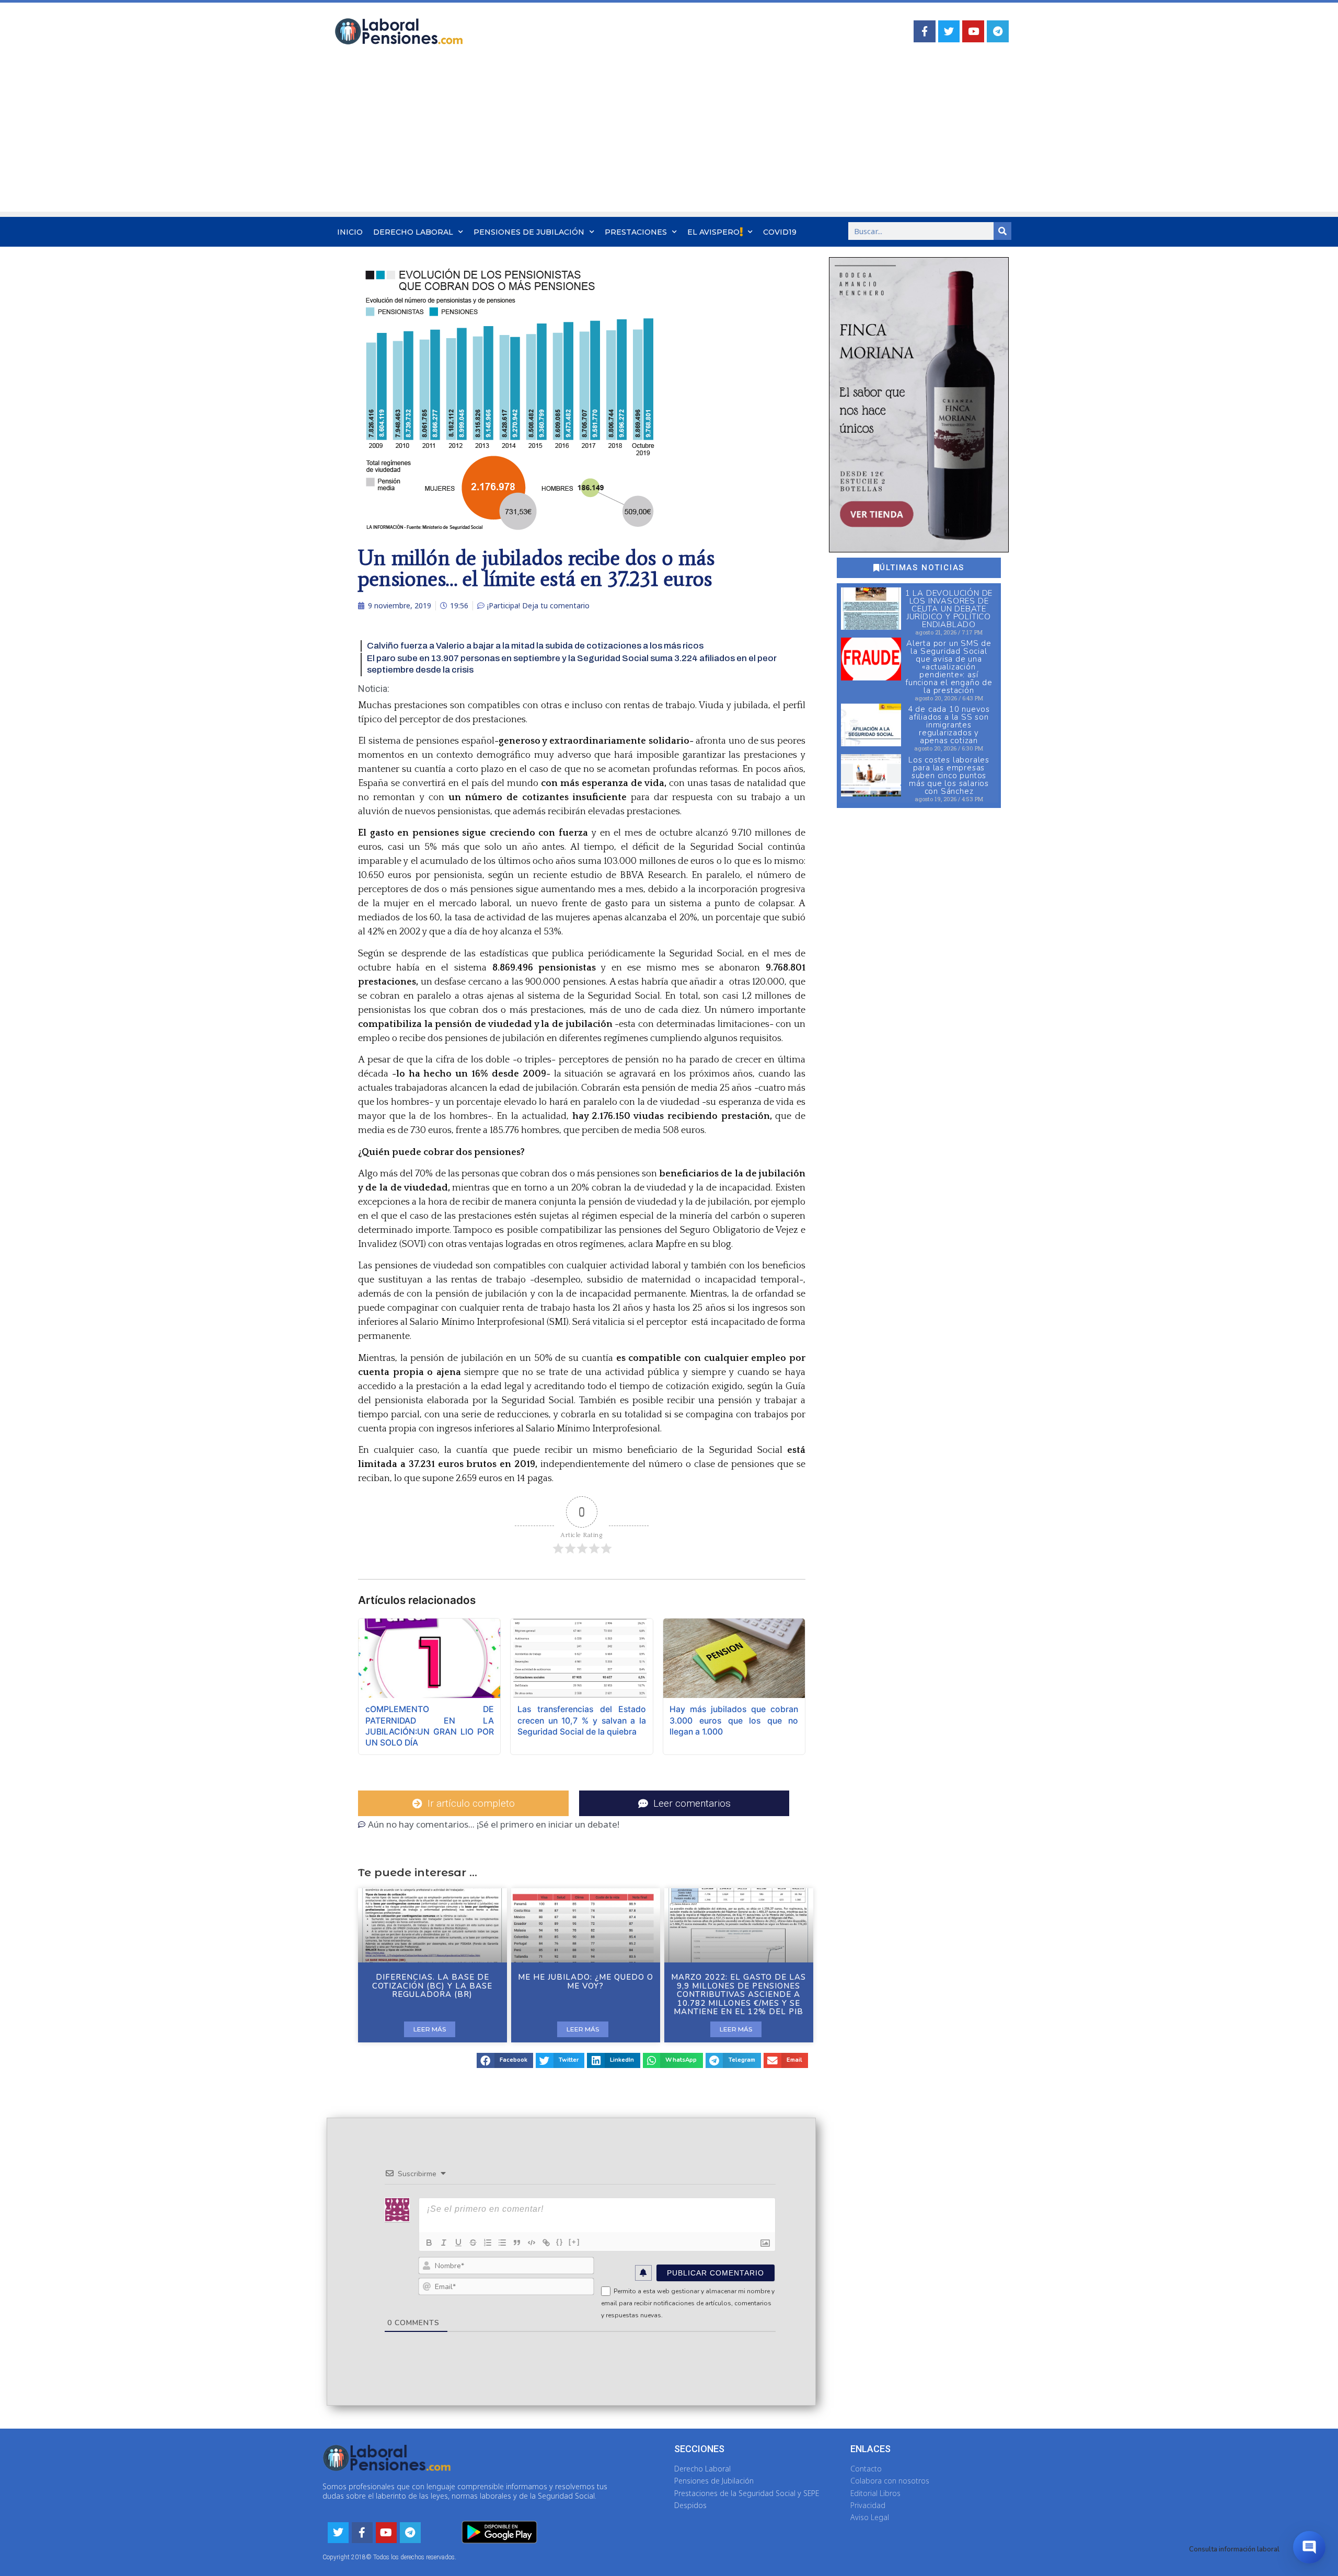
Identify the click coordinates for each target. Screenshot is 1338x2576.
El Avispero (713, 232)
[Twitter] (949, 31)
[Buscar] (1002, 231)
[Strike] (473, 2243)
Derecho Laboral (413, 232)
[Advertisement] (669, 138)
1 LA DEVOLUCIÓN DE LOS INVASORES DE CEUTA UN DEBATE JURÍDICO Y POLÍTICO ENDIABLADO (949, 609)
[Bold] (429, 2243)
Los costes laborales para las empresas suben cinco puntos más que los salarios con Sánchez (949, 776)
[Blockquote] (517, 2243)
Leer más (430, 2029)
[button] (505, 2060)
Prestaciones (636, 232)
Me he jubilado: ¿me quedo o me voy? (586, 1982)
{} (560, 2242)
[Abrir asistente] (1309, 2547)
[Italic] (444, 2243)
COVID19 (780, 232)
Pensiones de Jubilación (529, 232)
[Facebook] (925, 31)
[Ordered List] (488, 2243)
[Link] (546, 2243)
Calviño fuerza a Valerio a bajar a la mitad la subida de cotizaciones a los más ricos (535, 646)
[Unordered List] (502, 2243)
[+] (574, 2242)
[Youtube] (973, 31)
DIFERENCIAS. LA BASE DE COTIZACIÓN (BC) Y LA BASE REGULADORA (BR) (432, 1986)
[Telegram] (998, 31)
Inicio (350, 232)
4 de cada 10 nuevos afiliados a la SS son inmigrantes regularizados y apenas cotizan (949, 725)
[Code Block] (532, 2243)
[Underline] (458, 2243)
